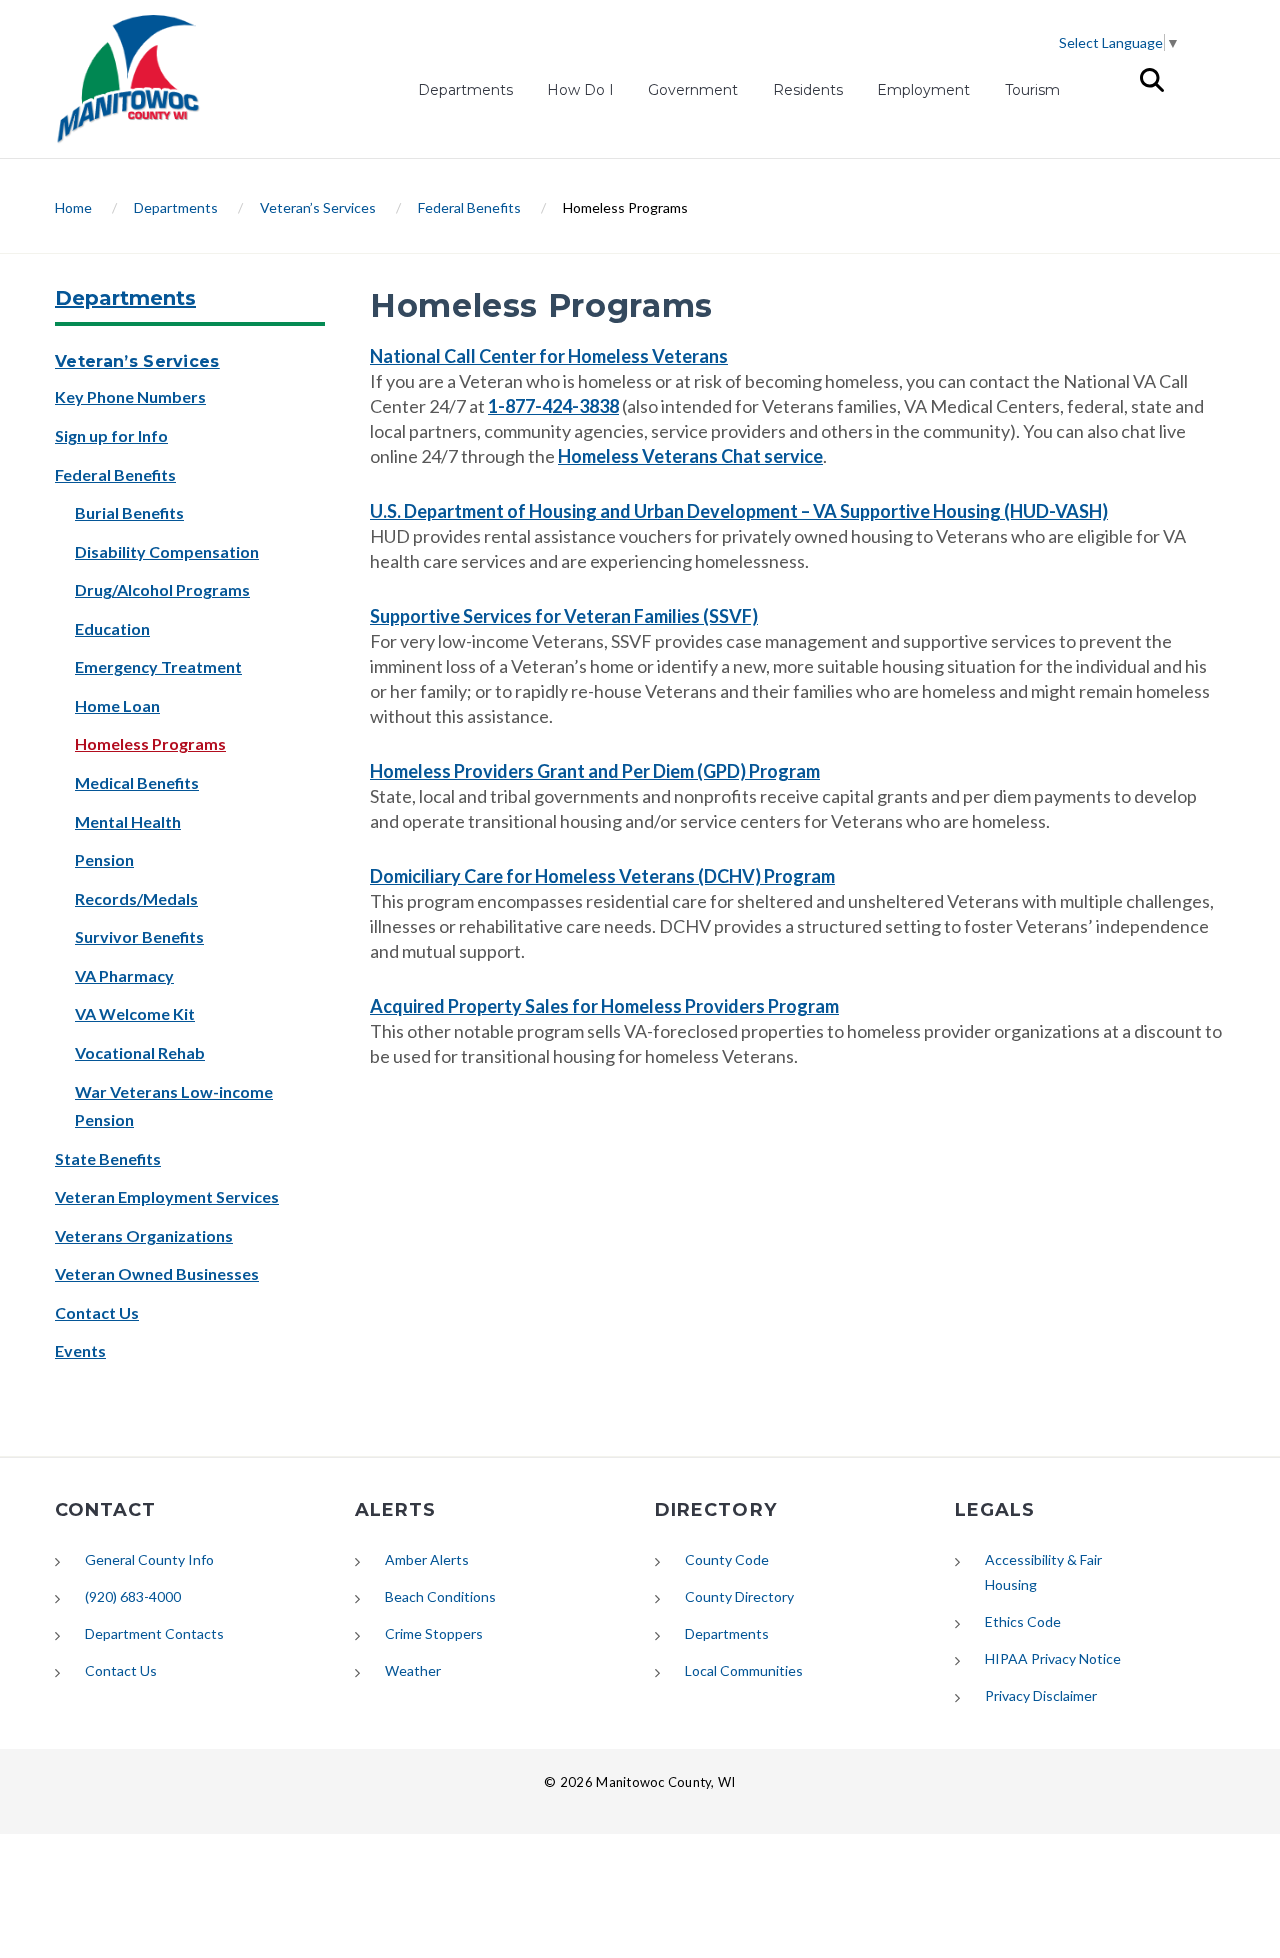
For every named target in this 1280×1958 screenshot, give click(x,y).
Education (112, 628)
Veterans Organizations (144, 1235)
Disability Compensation (167, 551)
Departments (465, 90)
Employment (923, 92)
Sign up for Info (111, 435)
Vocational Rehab (140, 1052)
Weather (413, 1670)
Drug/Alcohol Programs (162, 589)
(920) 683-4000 (133, 1596)
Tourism (1032, 90)
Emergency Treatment (158, 666)
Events (80, 1350)
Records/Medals (136, 898)
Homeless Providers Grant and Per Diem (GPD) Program (595, 771)
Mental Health (128, 821)
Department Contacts (154, 1633)
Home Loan (117, 705)
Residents (808, 90)
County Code (727, 1559)
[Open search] (1152, 80)
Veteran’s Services (318, 207)
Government (693, 90)
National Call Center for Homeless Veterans (549, 356)
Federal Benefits (469, 207)
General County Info (149, 1559)
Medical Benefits (137, 782)
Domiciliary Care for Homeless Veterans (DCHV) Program (602, 876)
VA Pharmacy (124, 975)
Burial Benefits (129, 512)
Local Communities (744, 1670)
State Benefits (108, 1158)
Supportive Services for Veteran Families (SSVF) (564, 616)
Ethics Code (1023, 1621)
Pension (104, 859)
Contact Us (97, 1312)
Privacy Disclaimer (1041, 1695)
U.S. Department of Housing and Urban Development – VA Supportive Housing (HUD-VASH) (739, 511)
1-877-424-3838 (553, 406)
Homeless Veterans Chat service (690, 456)
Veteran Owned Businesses (157, 1273)
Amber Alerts (427, 1559)
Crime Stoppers (434, 1633)
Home (73, 207)
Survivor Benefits (139, 936)
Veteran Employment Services (167, 1196)
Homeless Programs (150, 743)
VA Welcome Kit (135, 1013)
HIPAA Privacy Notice (1053, 1658)
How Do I (580, 90)
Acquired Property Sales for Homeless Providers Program (604, 1006)
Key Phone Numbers (130, 396)
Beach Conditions (440, 1596)
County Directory (739, 1596)
